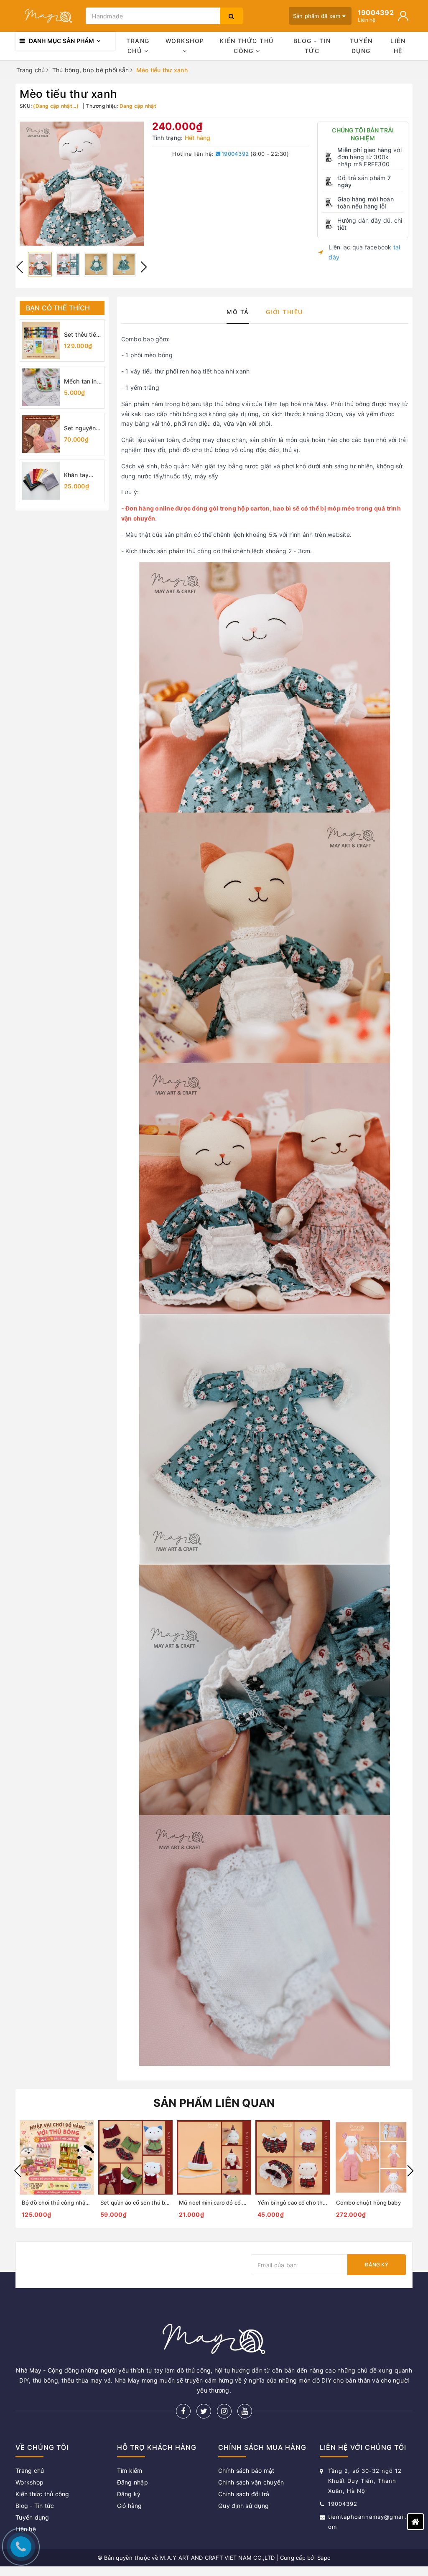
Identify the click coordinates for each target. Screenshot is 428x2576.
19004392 (234, 154)
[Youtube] (245, 2411)
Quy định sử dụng (243, 2506)
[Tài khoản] (403, 16)
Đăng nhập (132, 2482)
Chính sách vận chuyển (251, 2482)
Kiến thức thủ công (247, 46)
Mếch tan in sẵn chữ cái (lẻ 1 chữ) (80, 382)
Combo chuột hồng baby (368, 2203)
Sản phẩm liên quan (214, 2103)
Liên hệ (398, 46)
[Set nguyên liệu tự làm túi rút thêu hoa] (41, 434)
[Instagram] (224, 2411)
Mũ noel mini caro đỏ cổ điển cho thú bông (234, 2203)
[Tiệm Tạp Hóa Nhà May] (48, 16)
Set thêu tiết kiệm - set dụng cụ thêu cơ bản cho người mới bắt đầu (83, 335)
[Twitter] (204, 2411)
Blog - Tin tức (312, 46)
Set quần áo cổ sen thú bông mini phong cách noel (166, 2203)
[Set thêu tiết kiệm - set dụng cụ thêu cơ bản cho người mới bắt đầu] (41, 340)
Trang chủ (138, 46)
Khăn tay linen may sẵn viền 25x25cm (78, 475)
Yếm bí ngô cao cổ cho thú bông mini (305, 2203)
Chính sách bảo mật (246, 2471)
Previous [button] (20, 267)
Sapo (324, 2558)
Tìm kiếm (130, 2471)
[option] (82, 184)
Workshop (185, 41)
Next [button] (144, 267)
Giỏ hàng (130, 2506)
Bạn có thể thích (58, 308)
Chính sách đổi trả (244, 2494)
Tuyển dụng (361, 46)
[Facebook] (183, 2411)
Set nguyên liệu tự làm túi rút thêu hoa (83, 428)
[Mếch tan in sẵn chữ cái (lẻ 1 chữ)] (41, 387)
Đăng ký (377, 2265)
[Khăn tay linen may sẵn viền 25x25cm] (41, 481)
